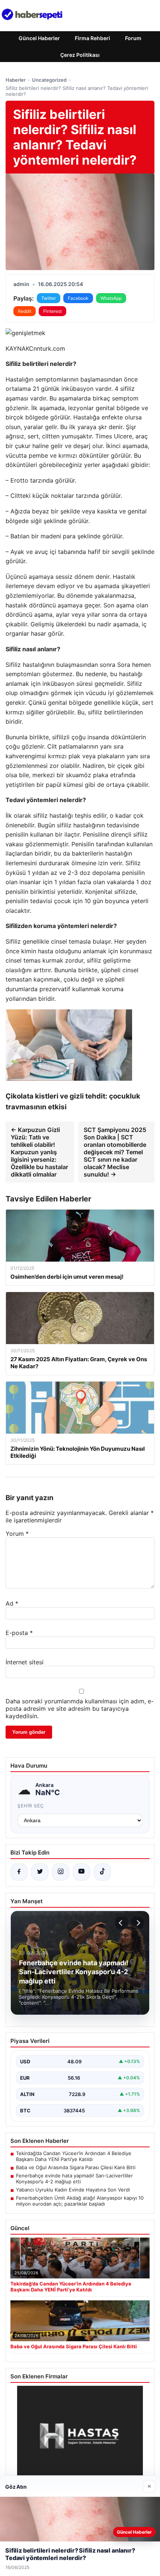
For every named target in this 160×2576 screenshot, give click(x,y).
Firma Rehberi (92, 38)
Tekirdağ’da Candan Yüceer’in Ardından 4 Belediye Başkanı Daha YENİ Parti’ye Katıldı (74, 2156)
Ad (12, 1603)
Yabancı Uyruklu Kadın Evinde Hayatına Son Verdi (73, 2190)
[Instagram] (61, 1872)
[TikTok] (102, 1872)
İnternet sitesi (25, 1662)
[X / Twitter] (40, 1872)
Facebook (78, 298)
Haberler (16, 80)
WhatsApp (111, 298)
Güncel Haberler (39, 38)
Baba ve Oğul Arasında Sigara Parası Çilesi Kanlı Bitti (76, 2167)
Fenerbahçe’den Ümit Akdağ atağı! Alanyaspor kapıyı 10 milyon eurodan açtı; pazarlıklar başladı (80, 2201)
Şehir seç (31, 1806)
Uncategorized (49, 80)
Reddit (25, 311)
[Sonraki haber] (137, 1923)
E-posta (19, 1633)
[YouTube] (81, 1872)
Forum (133, 38)
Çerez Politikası (80, 55)
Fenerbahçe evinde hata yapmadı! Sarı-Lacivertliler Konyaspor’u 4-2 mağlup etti (74, 2178)
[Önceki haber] (122, 1923)
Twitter (49, 298)
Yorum (17, 1534)
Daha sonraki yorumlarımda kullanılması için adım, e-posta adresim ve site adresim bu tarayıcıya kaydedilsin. (80, 1709)
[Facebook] (19, 1872)
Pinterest (52, 311)
